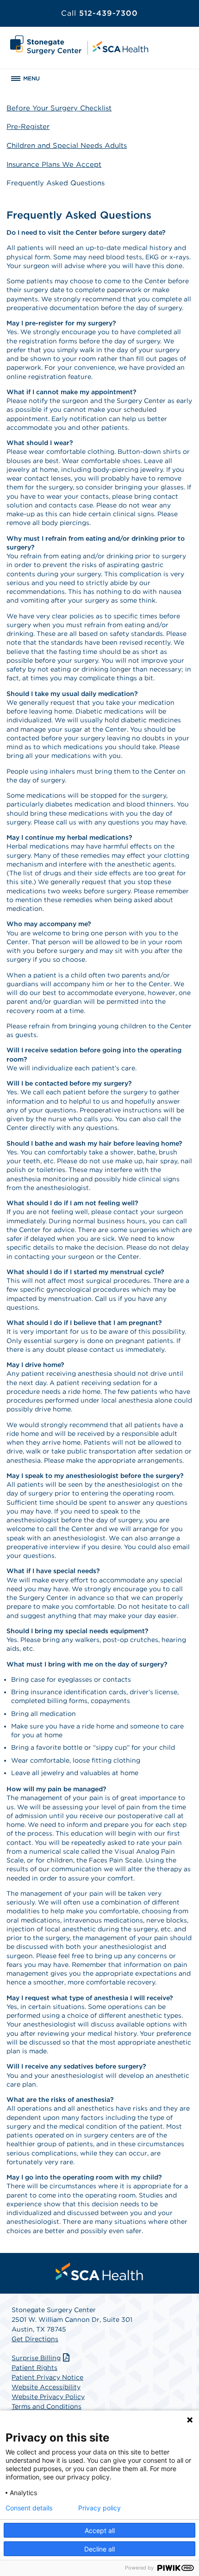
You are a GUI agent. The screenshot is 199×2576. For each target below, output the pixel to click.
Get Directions (35, 2339)
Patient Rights (34, 2368)
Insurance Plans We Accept (54, 165)
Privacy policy (99, 2508)
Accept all (100, 2530)
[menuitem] (99, 2271)
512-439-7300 (99, 13)
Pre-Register (28, 127)
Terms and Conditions (47, 2406)
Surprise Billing (36, 2358)
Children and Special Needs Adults (67, 146)
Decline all (99, 2549)
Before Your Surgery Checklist (59, 108)
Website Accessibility (46, 2387)
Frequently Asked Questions (56, 183)
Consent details (29, 2508)
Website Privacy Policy (48, 2397)
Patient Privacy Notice (47, 2377)
